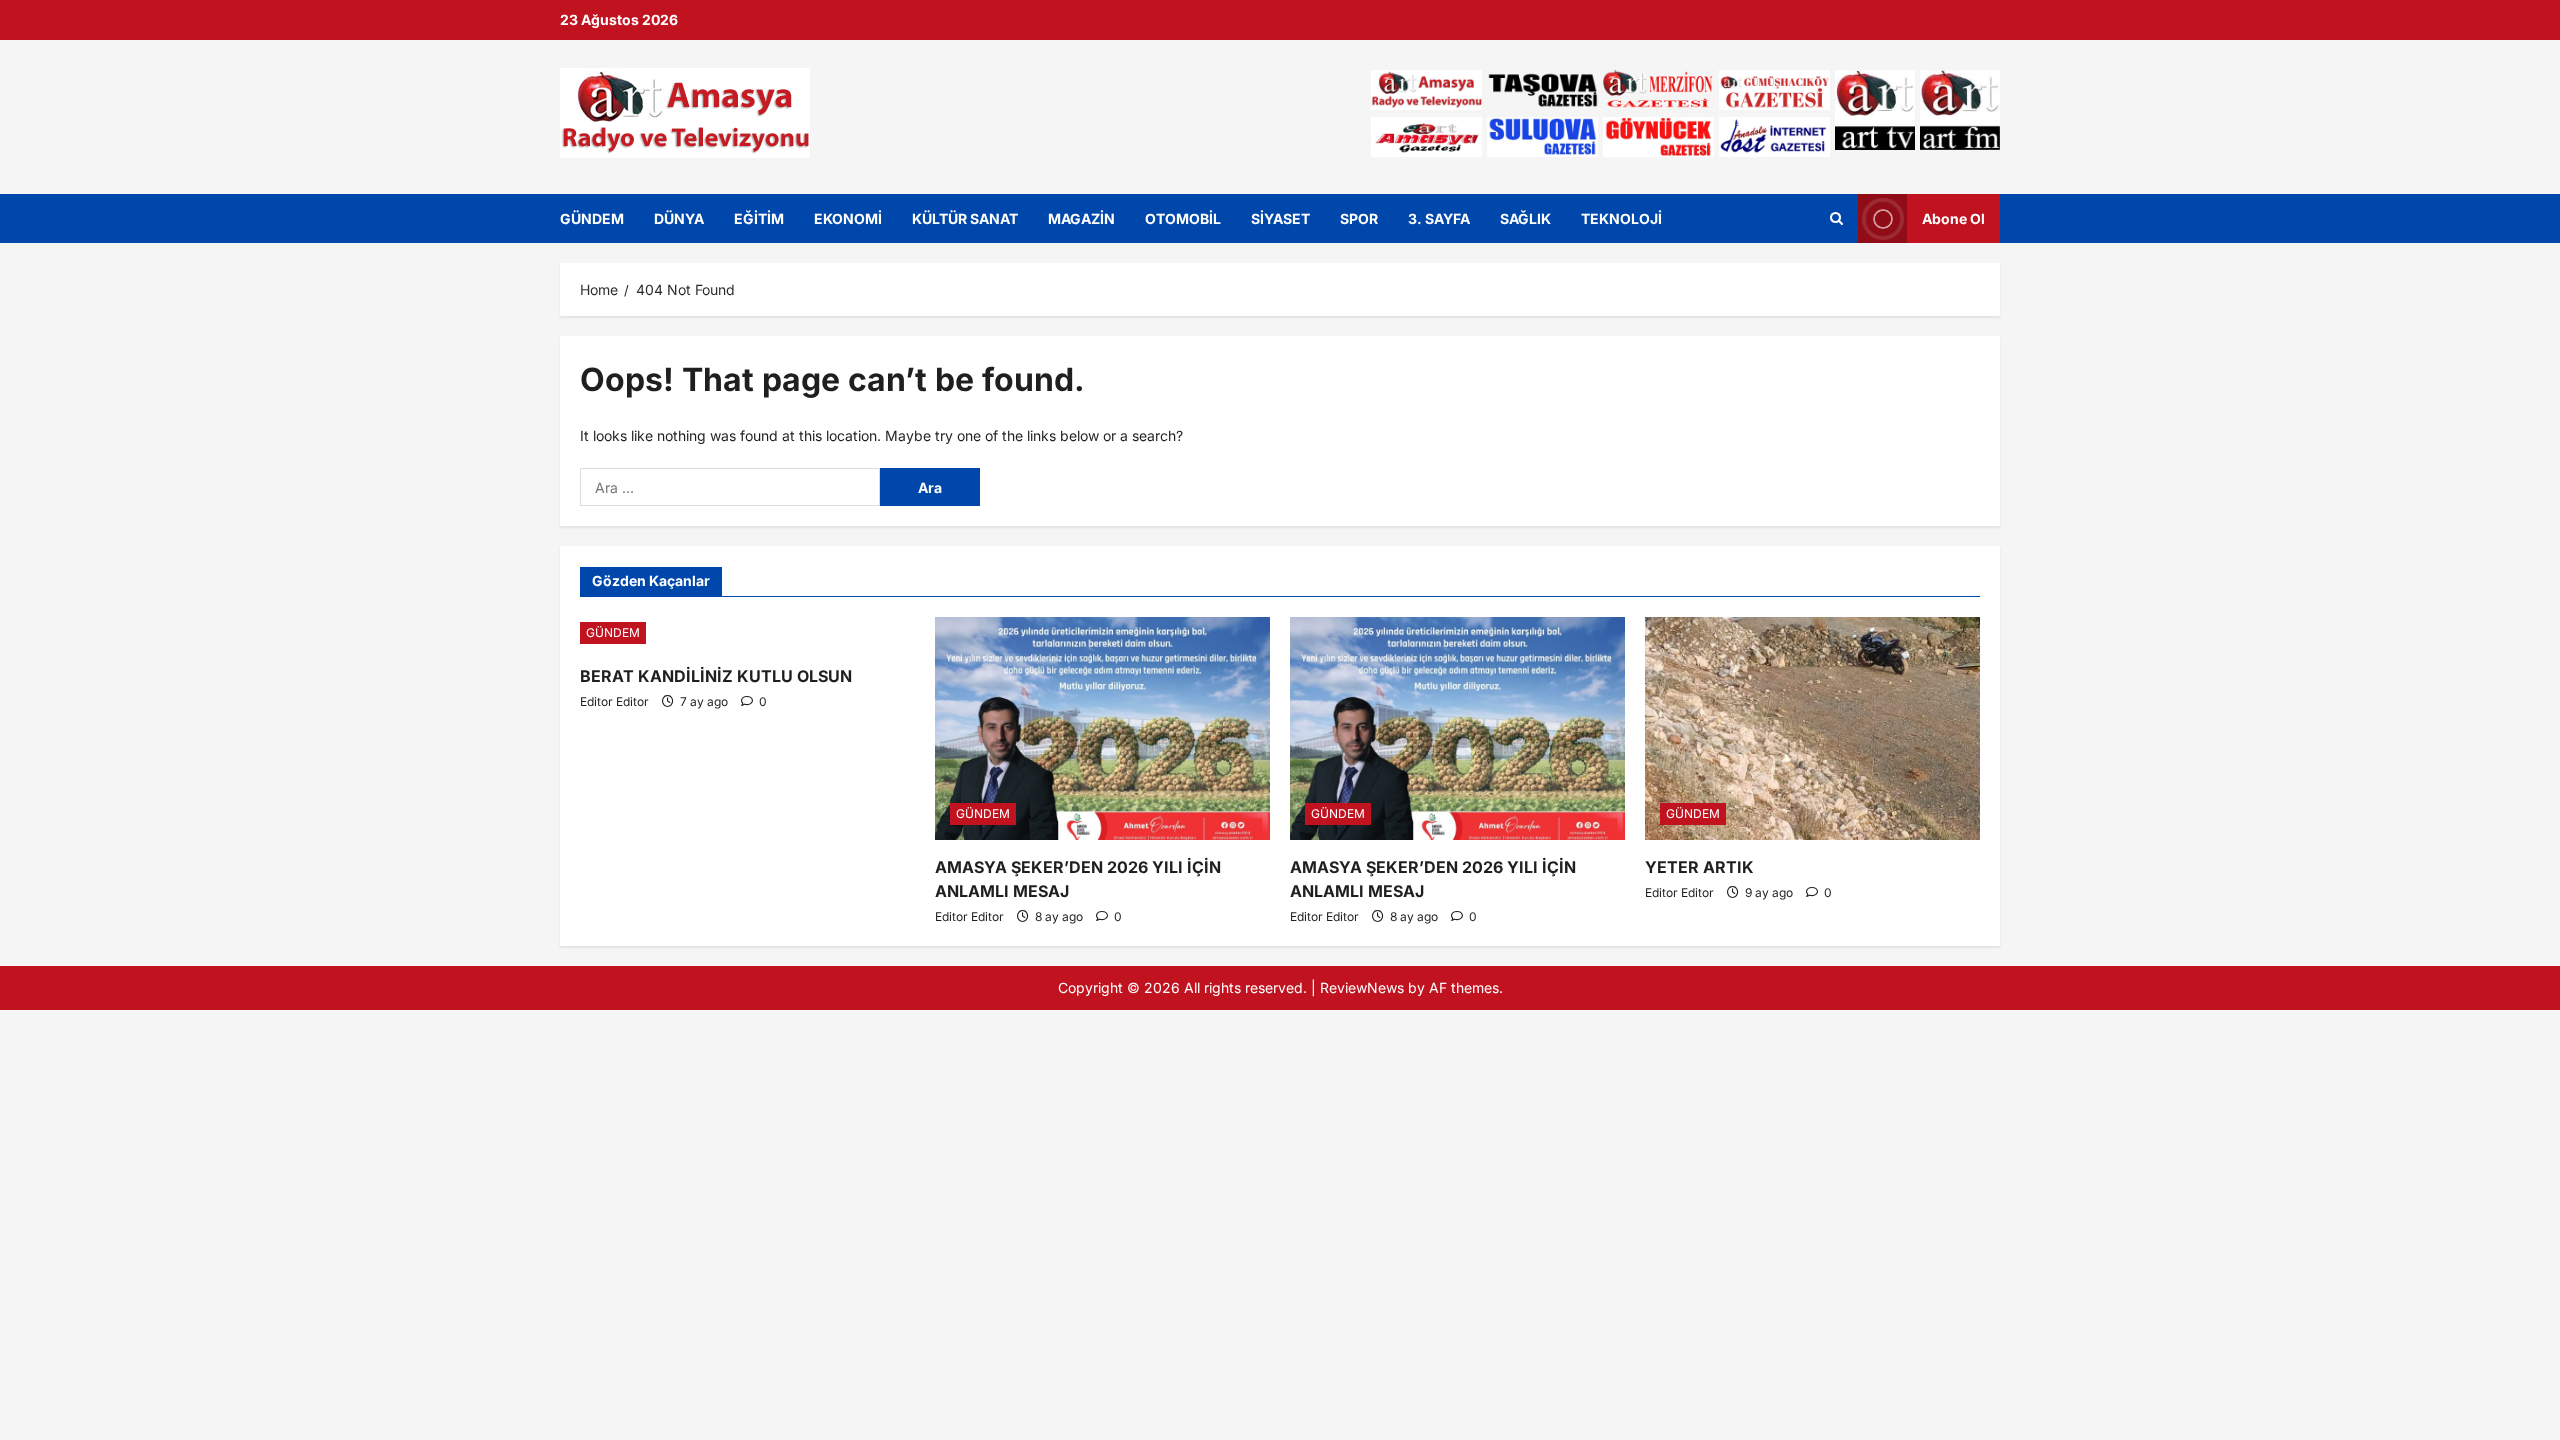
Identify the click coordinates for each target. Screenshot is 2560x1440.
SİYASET (1280, 218)
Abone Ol (1953, 217)
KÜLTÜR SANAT (965, 218)
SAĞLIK (1525, 218)
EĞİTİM (759, 218)
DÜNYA (679, 218)
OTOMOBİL (1183, 218)
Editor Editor (614, 701)
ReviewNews (1362, 987)
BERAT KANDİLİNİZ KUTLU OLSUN (716, 676)
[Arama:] (730, 487)
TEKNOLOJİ (1621, 218)
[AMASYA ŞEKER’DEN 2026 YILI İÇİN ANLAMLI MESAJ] (1102, 728)
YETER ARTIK (1699, 867)
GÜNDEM (592, 218)
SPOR (1359, 218)
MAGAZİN (1081, 218)
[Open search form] (1836, 218)
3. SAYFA (1439, 218)
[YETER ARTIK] (1812, 728)
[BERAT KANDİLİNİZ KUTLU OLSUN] (747, 633)
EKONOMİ (848, 218)
